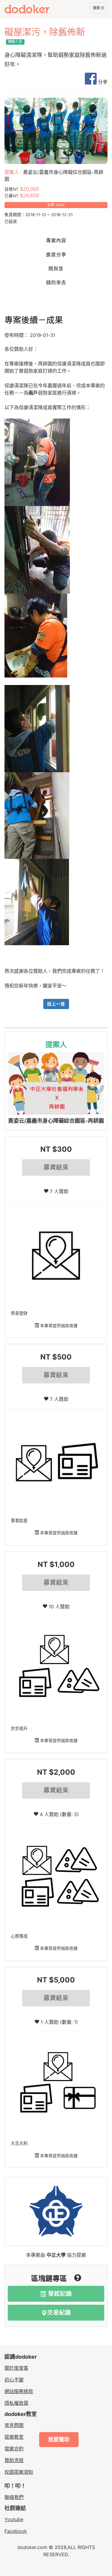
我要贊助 (59, 2439)
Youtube (14, 2519)
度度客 (38, 9)
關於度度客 (16, 2368)
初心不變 (14, 2380)
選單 (97, 9)
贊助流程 (14, 2460)
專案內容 (56, 241)
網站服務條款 (19, 2391)
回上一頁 (56, 1004)
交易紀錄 (59, 2313)
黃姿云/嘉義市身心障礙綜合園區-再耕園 (56, 1121)
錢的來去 (56, 283)
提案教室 (14, 2437)
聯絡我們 (14, 2497)
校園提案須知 (19, 2472)
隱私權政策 (16, 2403)
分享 (102, 82)
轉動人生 (15, 42)
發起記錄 (59, 2294)
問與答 (56, 269)
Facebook (16, 2531)
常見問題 (14, 2425)
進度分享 (56, 255)
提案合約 (14, 2449)
